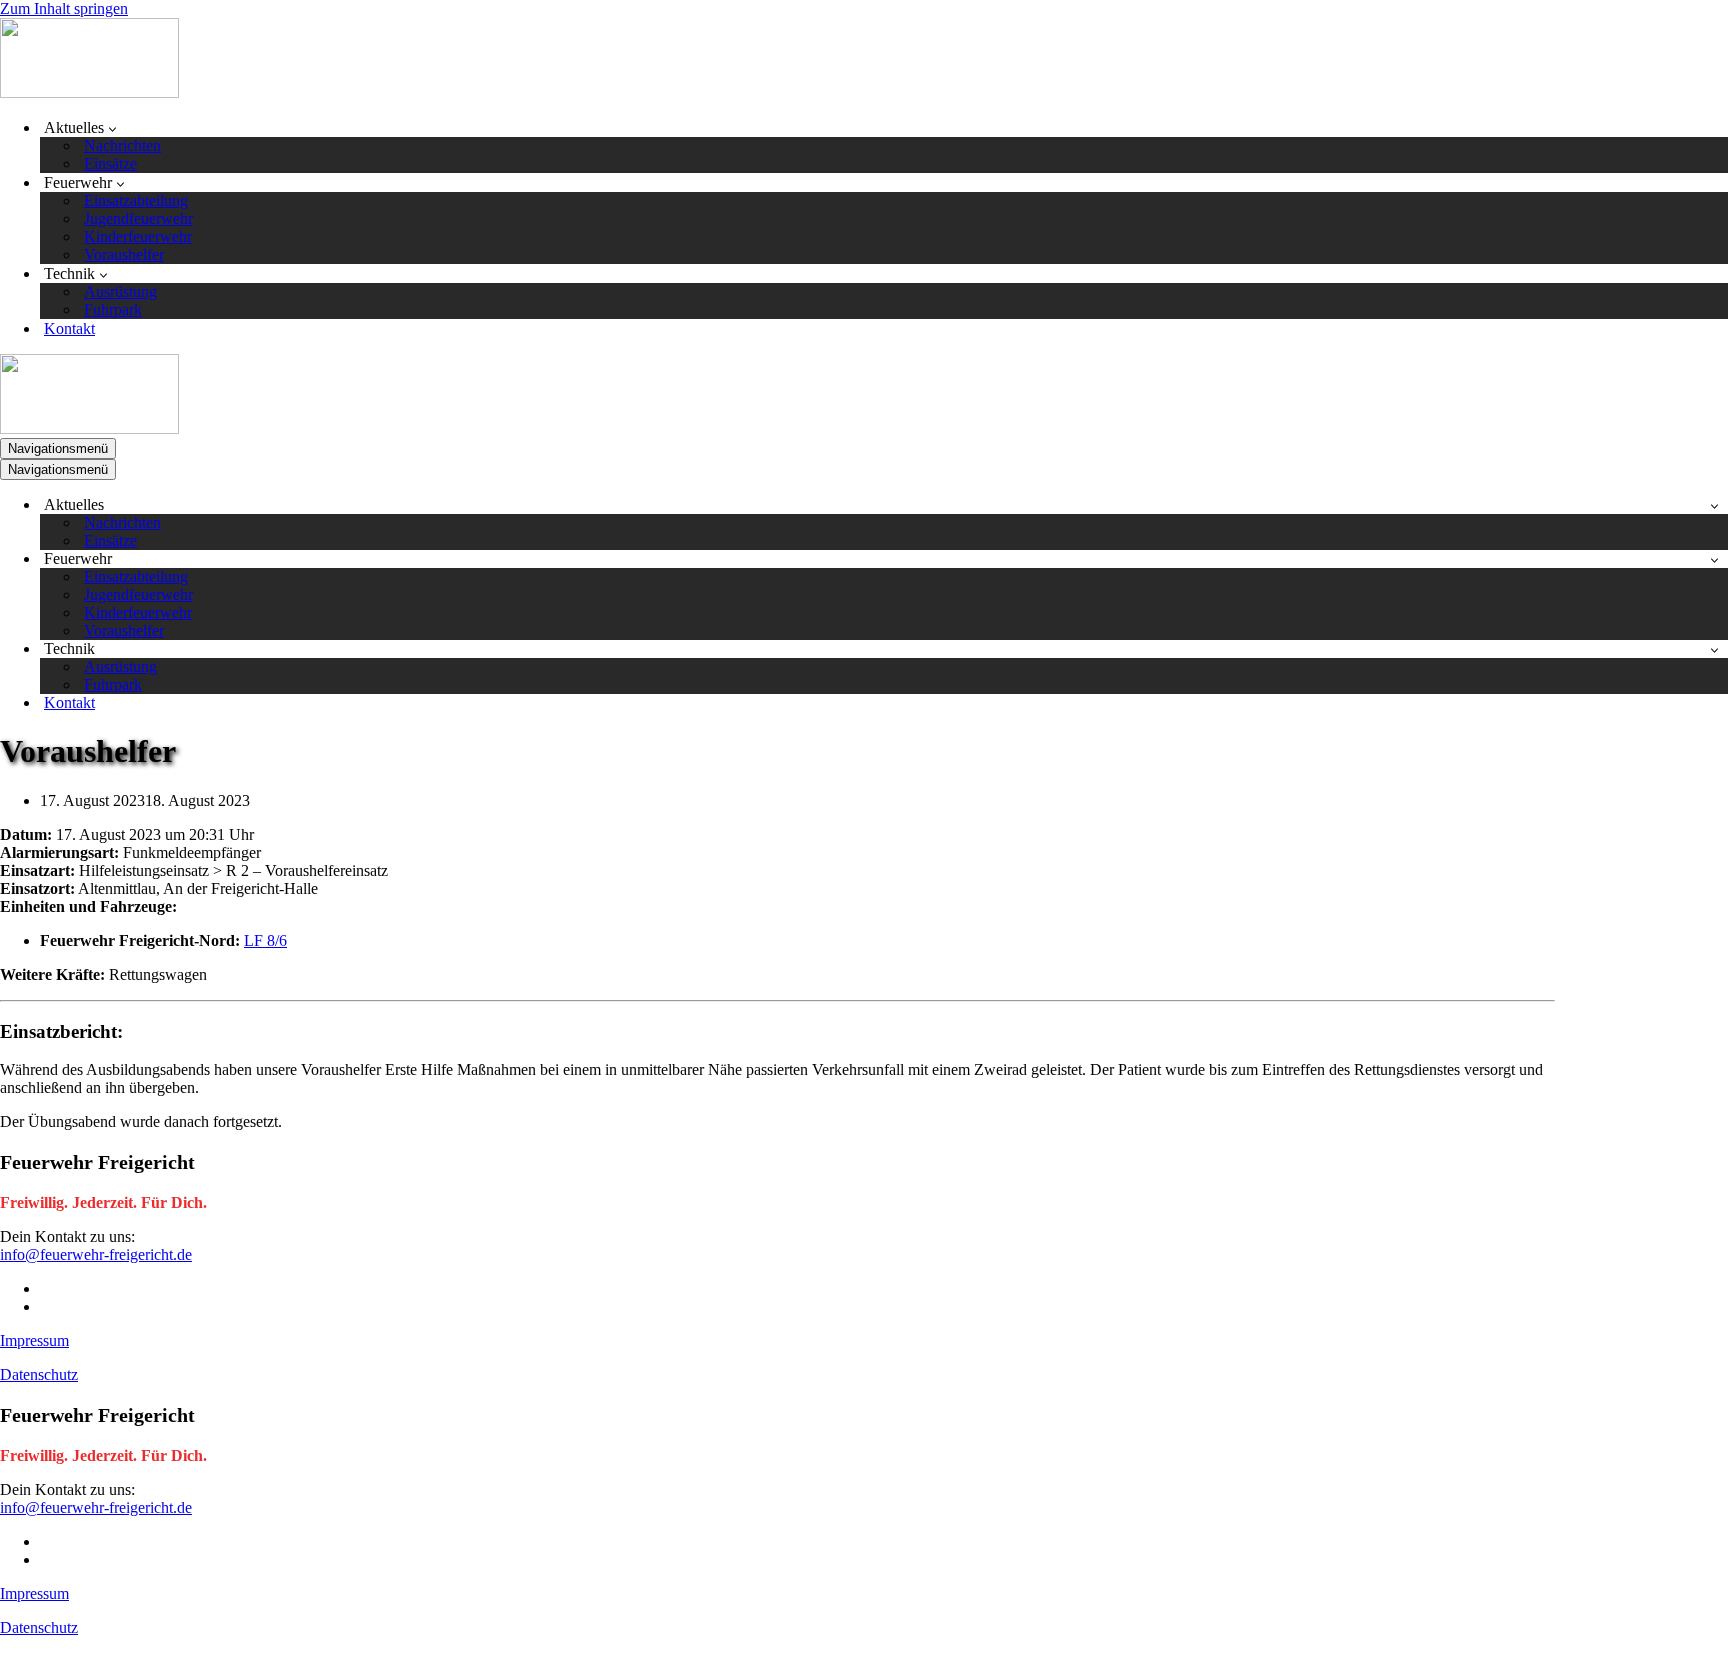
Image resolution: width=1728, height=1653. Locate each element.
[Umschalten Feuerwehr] (1714, 559)
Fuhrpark (113, 309)
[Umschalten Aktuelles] (1714, 505)
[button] (112, 128)
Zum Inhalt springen (64, 8)
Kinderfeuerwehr (138, 236)
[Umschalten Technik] (1714, 649)
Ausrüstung (120, 291)
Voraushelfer (124, 254)
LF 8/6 (265, 940)
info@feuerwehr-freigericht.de (96, 1254)
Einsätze (110, 163)
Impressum (34, 1340)
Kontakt (69, 328)
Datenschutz (39, 1374)
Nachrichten (122, 145)
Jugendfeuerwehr (138, 218)
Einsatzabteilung (136, 200)
